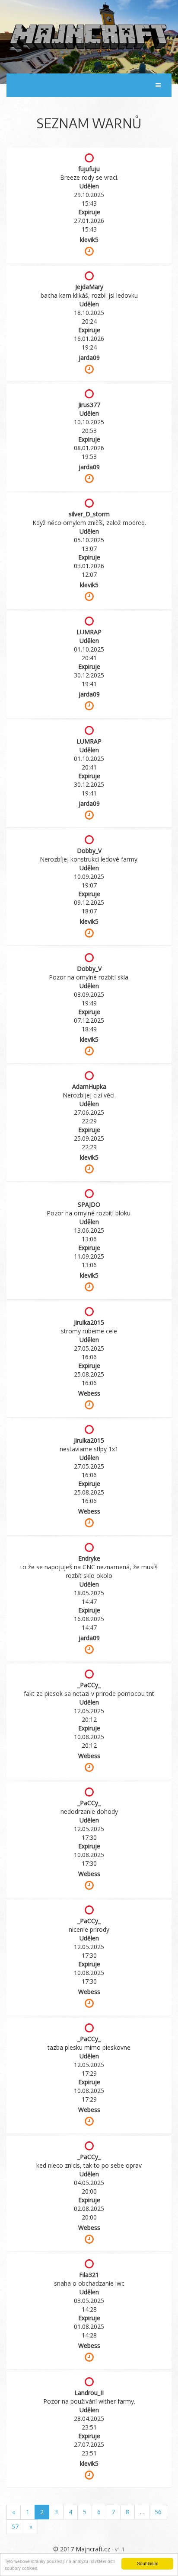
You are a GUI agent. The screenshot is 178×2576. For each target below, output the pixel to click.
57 (15, 2527)
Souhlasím (148, 2563)
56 (158, 2512)
